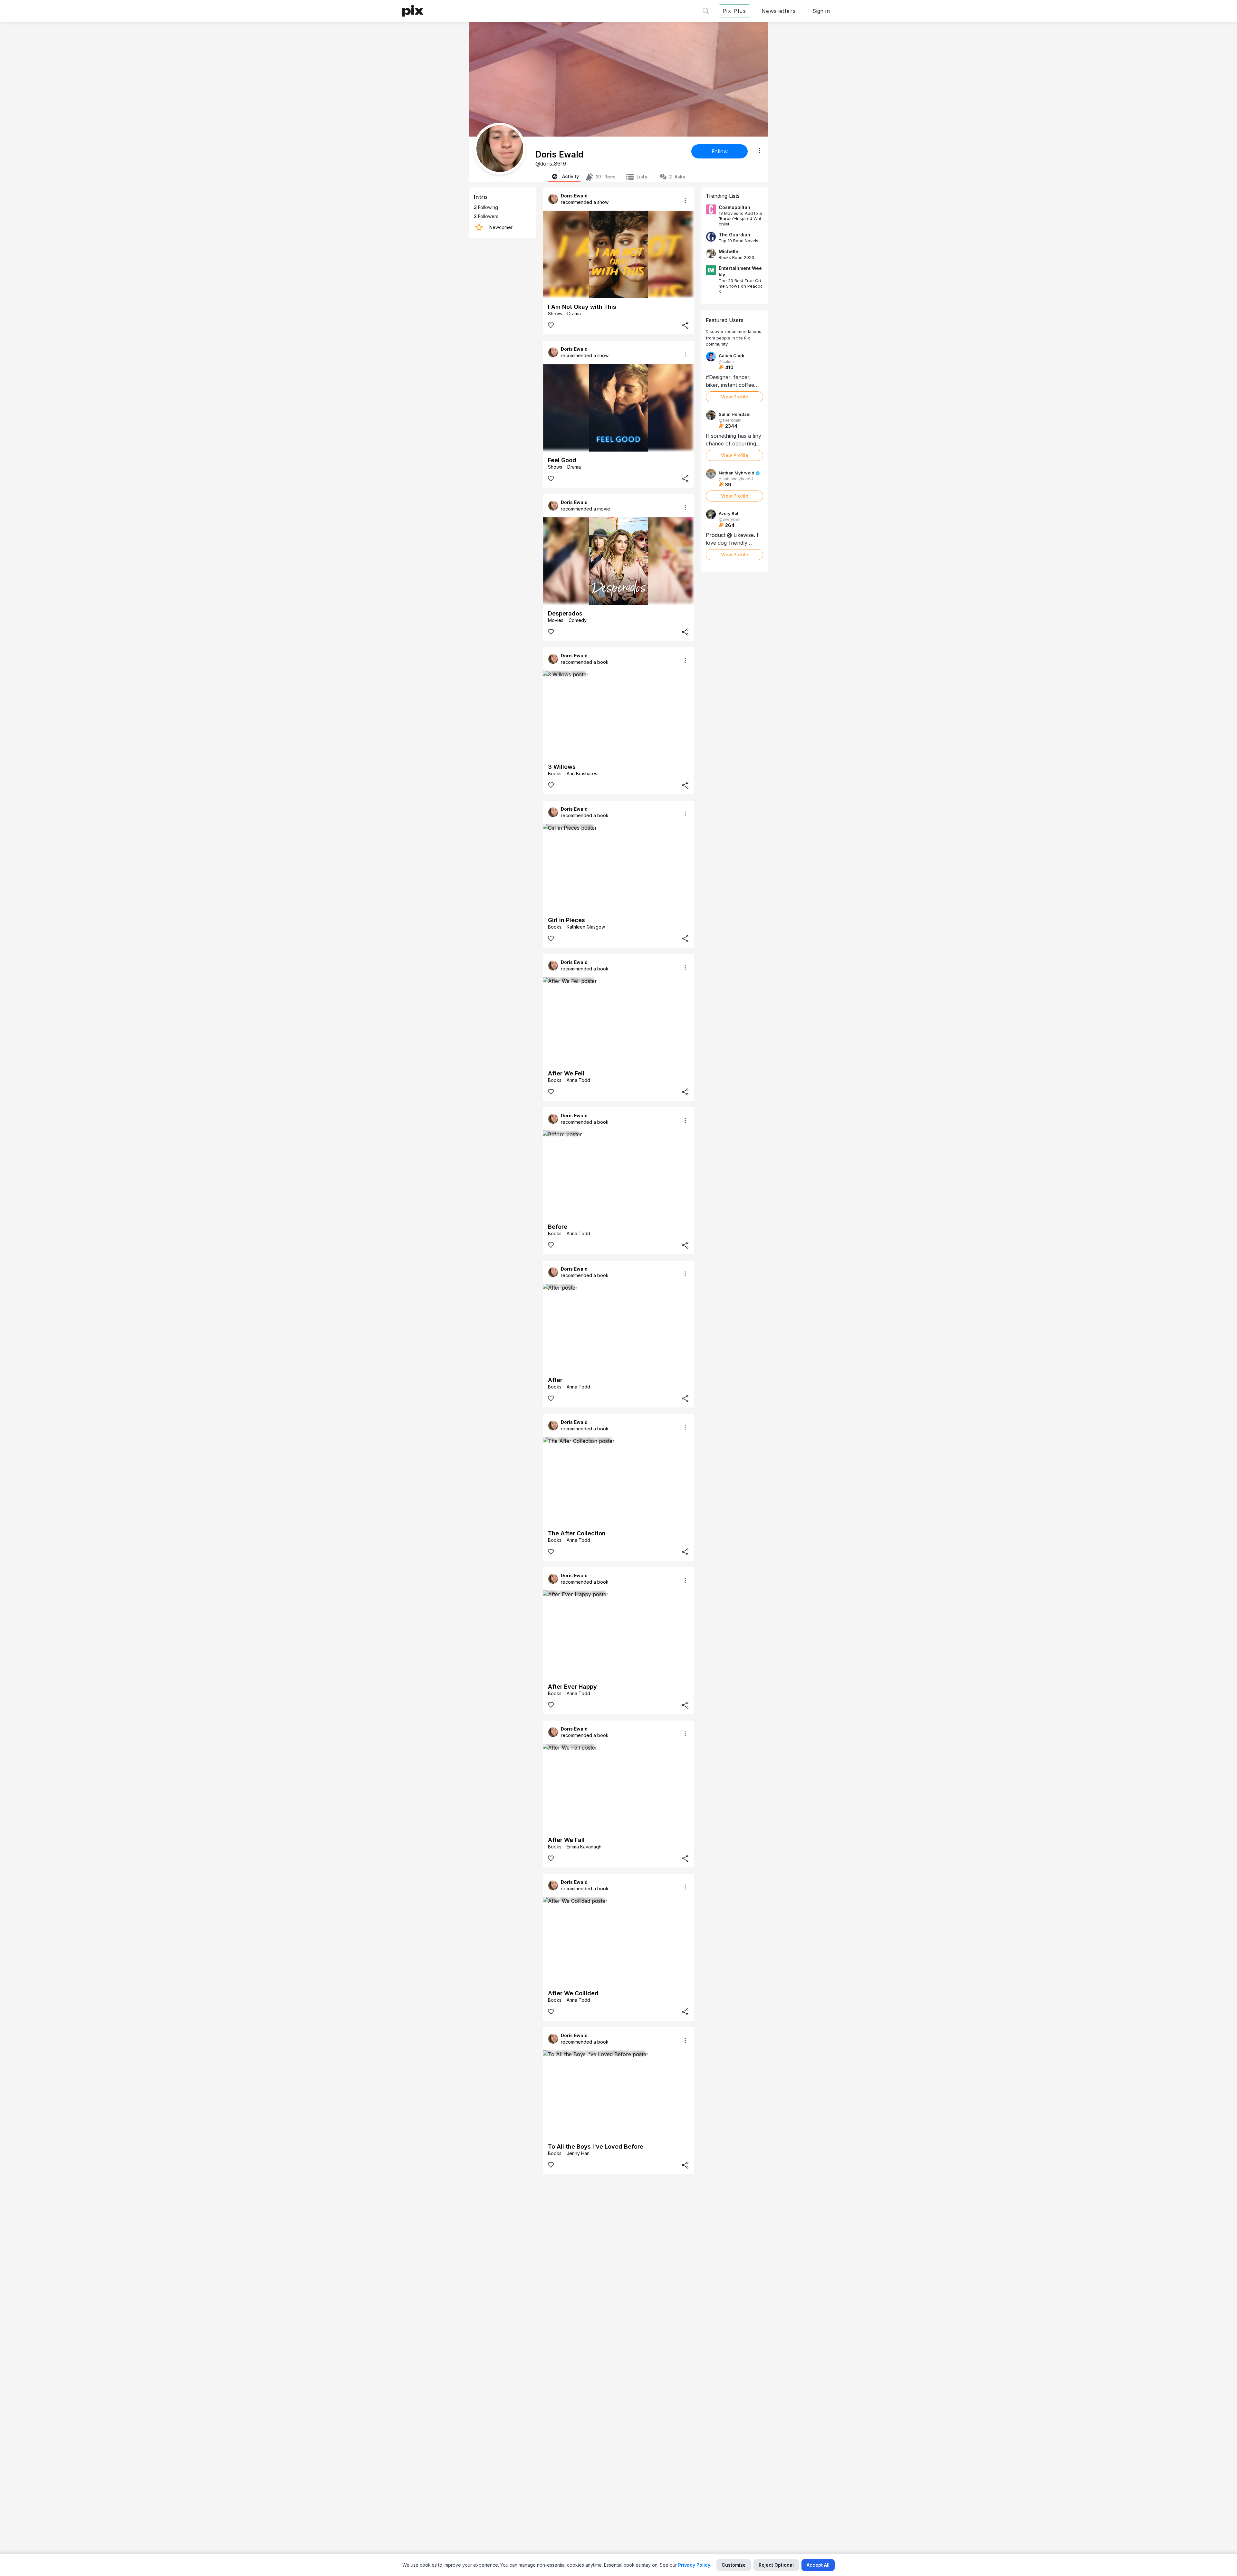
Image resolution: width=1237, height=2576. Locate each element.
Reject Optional (776, 2565)
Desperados (565, 613)
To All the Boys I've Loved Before (596, 2147)
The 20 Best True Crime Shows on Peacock (741, 286)
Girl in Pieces (566, 920)
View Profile (735, 397)
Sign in (821, 11)
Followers (486, 216)
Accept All (818, 2565)
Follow (720, 151)
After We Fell (566, 1073)
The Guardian (734, 235)
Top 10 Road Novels (738, 241)
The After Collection (577, 1533)
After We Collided (573, 1993)
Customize (734, 2565)
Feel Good (562, 460)
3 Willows (562, 767)
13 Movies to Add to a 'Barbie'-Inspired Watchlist (740, 219)
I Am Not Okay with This (582, 307)
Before (558, 1227)
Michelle (729, 251)
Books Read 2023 (736, 257)
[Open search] (706, 11)
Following (486, 207)
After (555, 1380)
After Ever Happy (572, 1687)
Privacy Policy (694, 2565)
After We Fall (566, 1840)
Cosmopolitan (734, 207)
